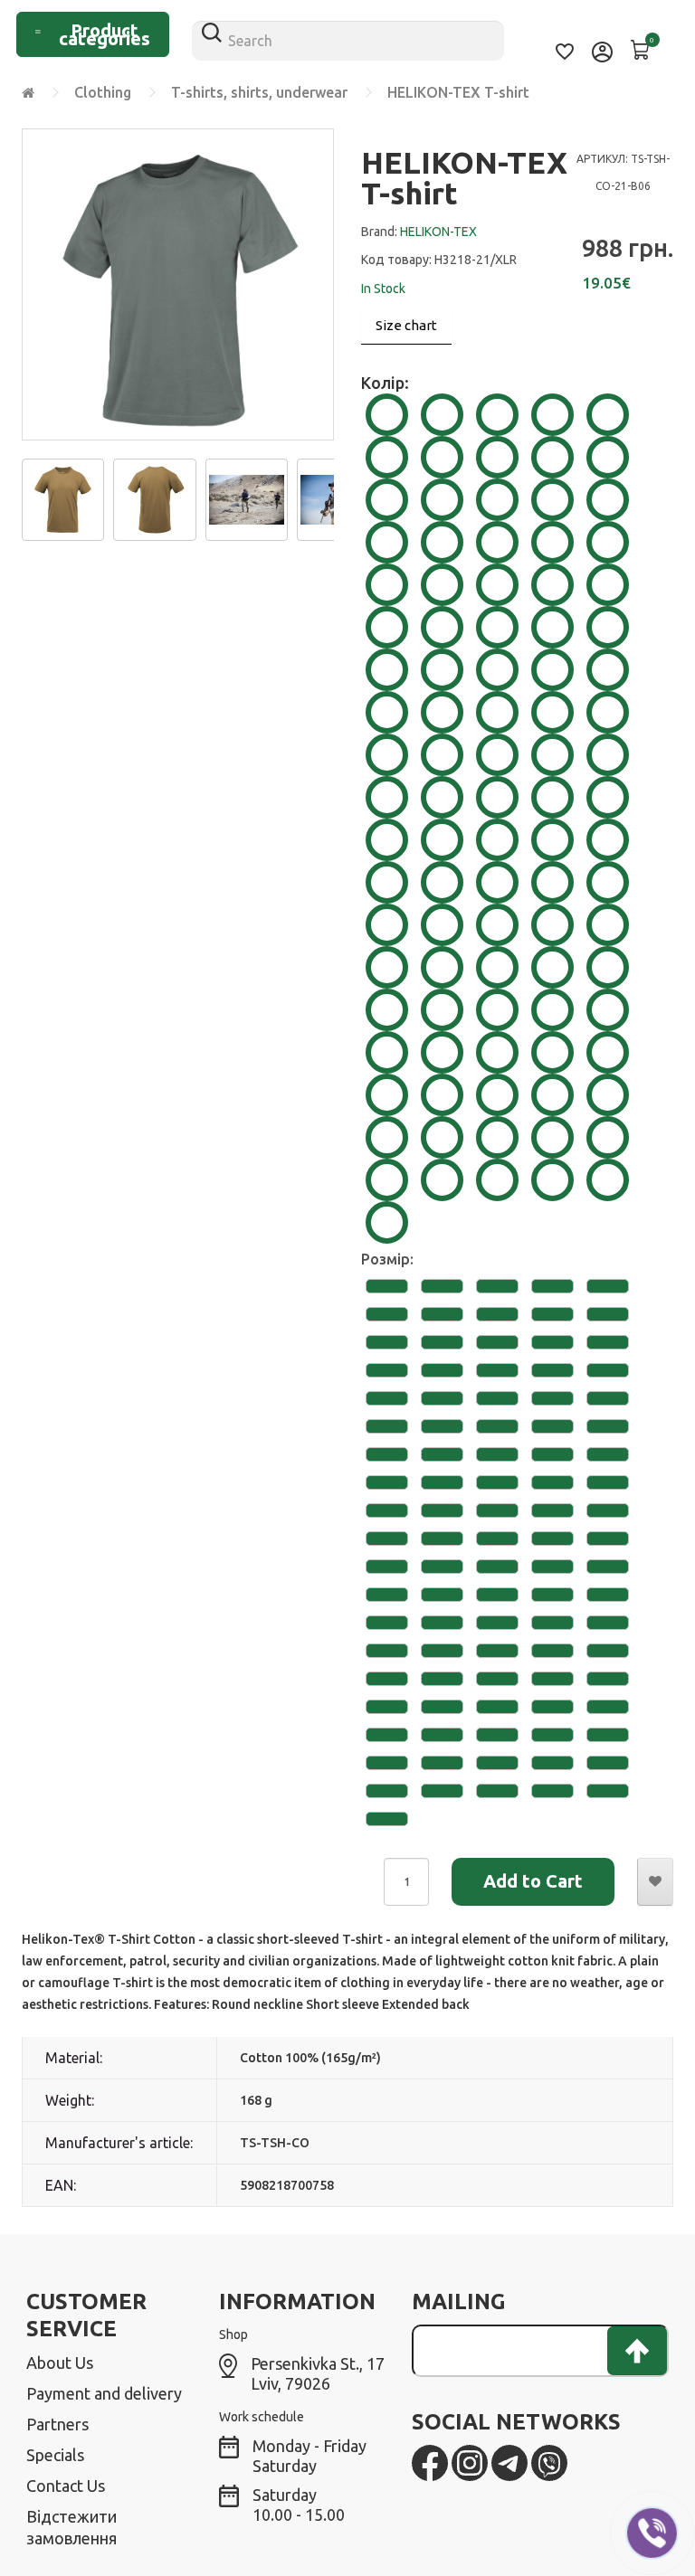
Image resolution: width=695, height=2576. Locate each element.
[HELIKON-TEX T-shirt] (63, 497)
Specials (55, 2455)
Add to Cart (533, 1881)
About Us (60, 2363)
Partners (57, 2424)
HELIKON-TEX (438, 232)
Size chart (406, 325)
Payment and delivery (104, 2393)
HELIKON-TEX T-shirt (458, 92)
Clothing (103, 92)
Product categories (105, 34)
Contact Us (66, 2486)
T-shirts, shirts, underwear (259, 92)
